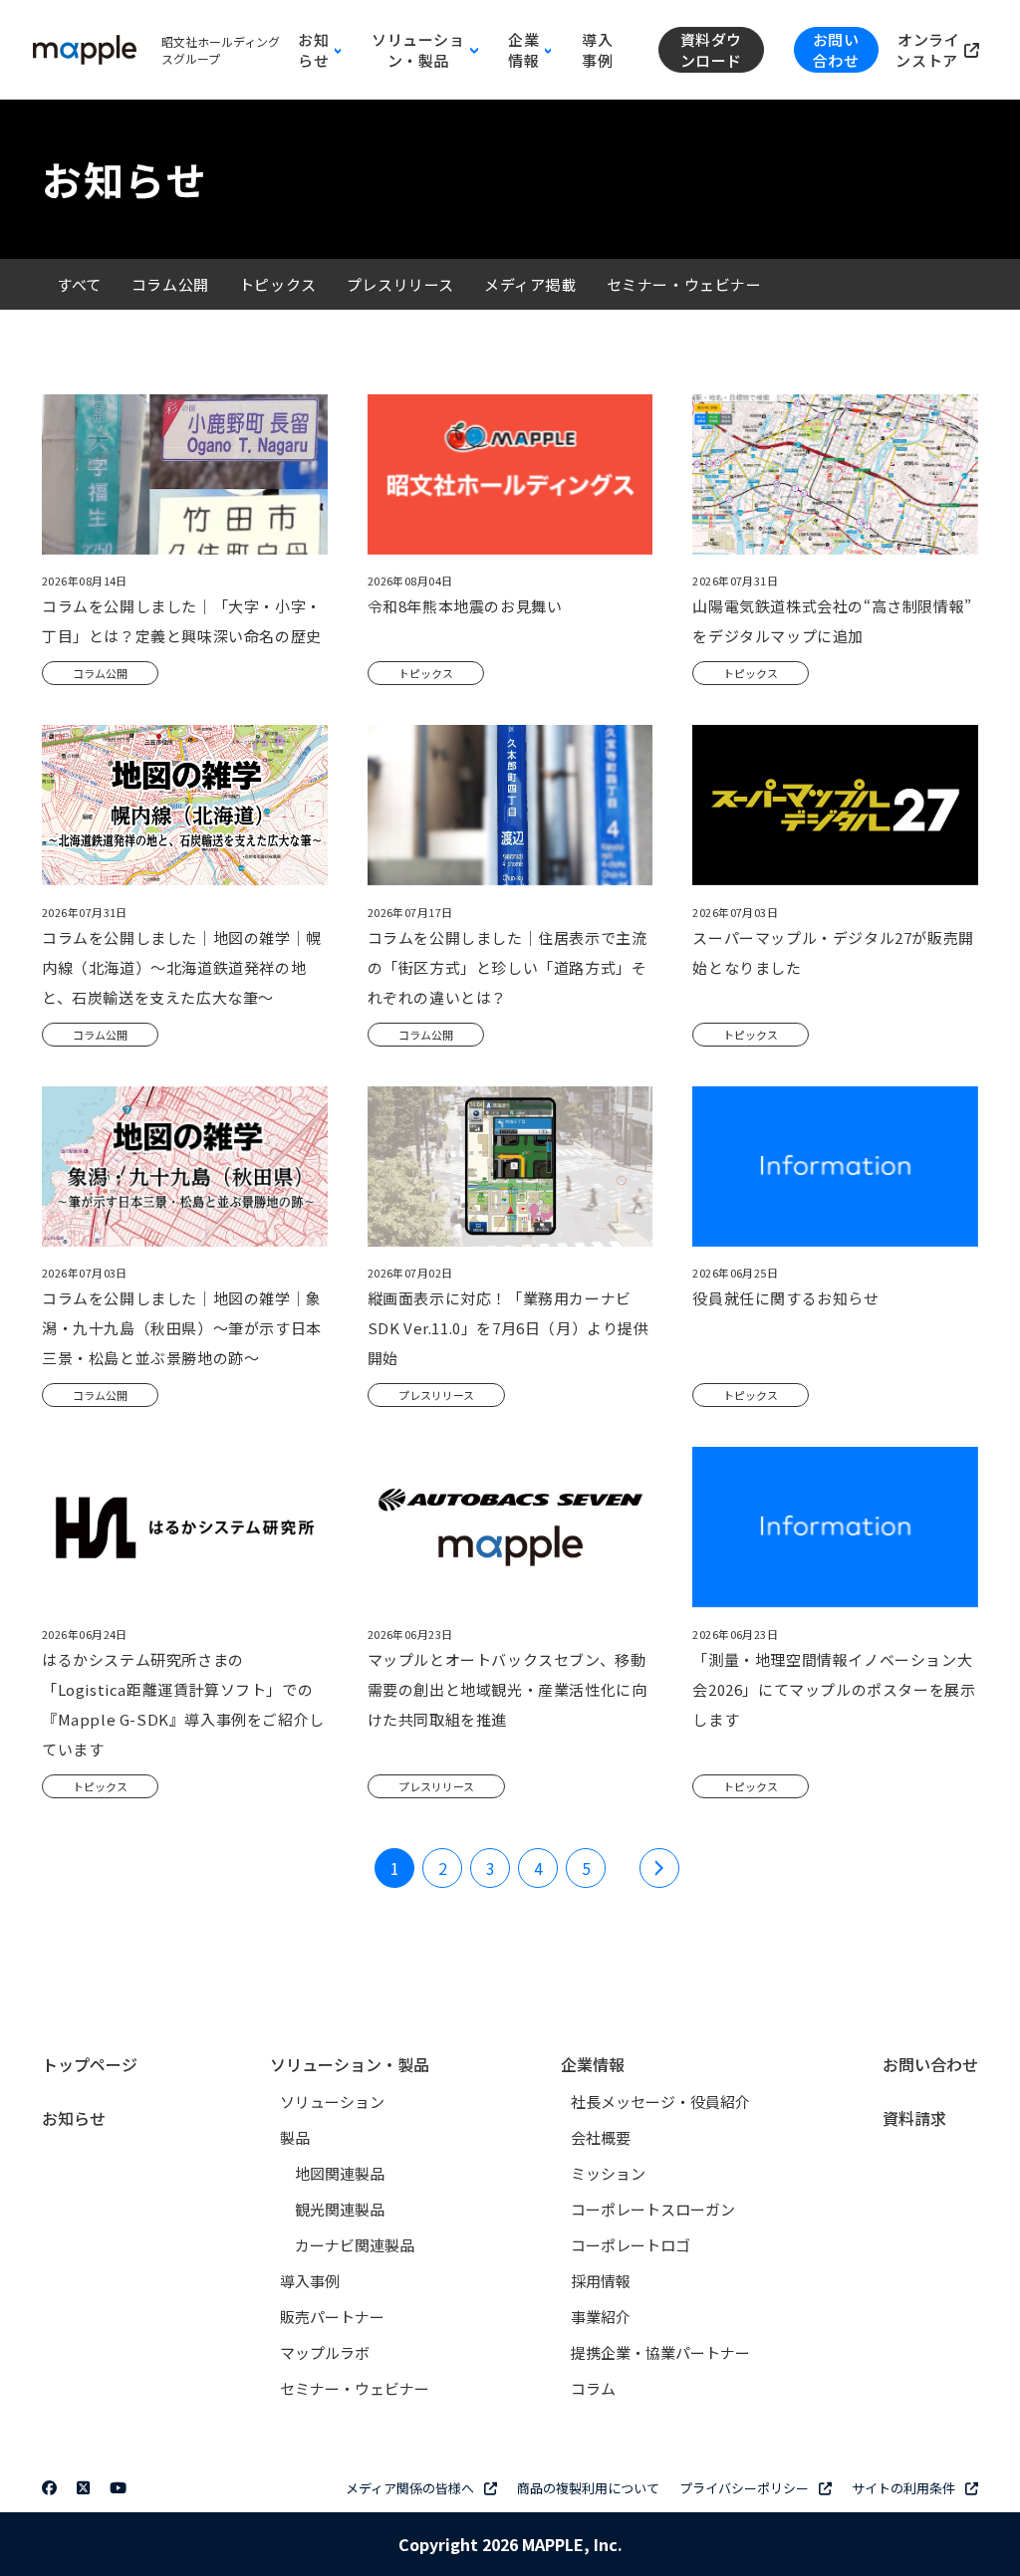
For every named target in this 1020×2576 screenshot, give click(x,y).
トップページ (90, 2064)
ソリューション (332, 2102)
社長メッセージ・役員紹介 (660, 2102)
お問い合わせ (836, 50)
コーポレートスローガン (653, 2209)
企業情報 (593, 2064)
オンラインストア (928, 50)
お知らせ (74, 2118)
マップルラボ (325, 2352)
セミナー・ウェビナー (684, 284)
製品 (295, 2137)
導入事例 (597, 50)
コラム (593, 2388)
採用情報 (601, 2281)
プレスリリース (400, 284)
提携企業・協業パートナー (660, 2352)
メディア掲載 (530, 284)
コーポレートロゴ (631, 2245)
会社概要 (601, 2137)
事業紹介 (601, 2317)
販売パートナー (332, 2317)
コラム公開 (170, 284)
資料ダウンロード (711, 50)
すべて (79, 284)
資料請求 (914, 2118)
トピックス (278, 284)
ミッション (608, 2173)
